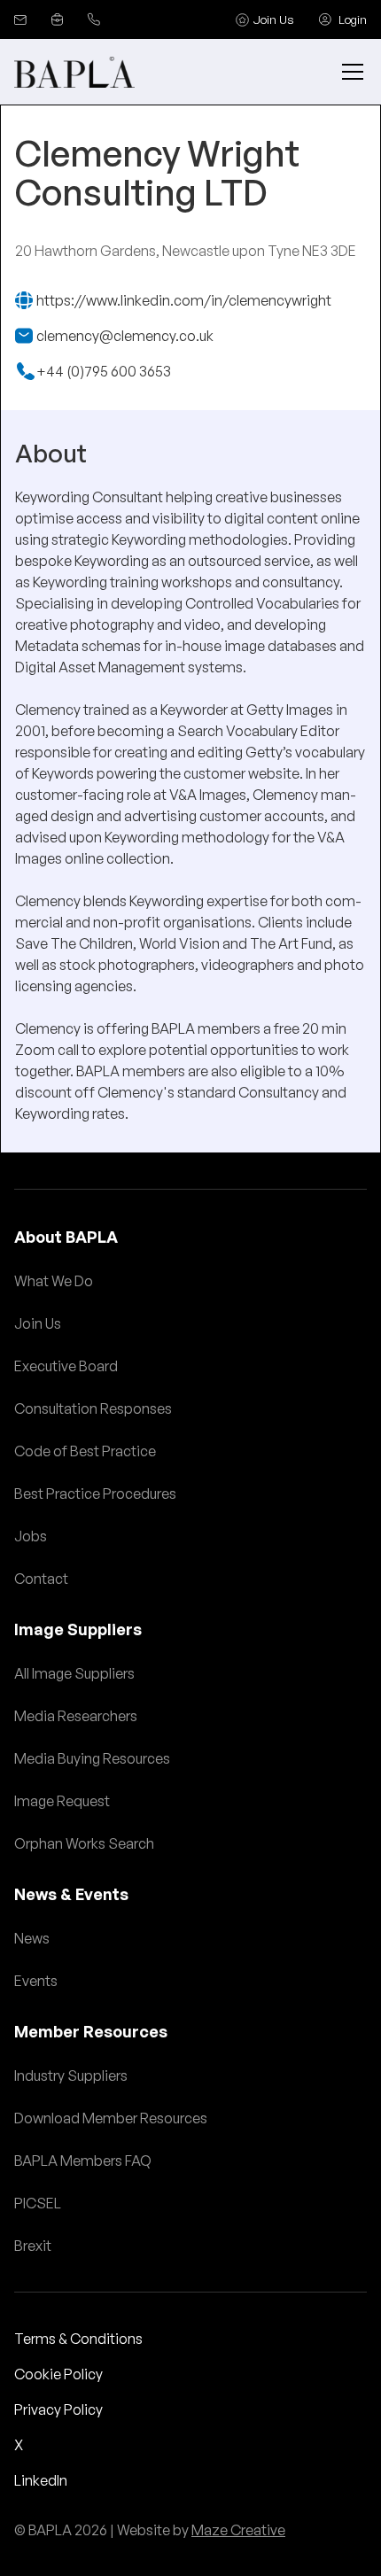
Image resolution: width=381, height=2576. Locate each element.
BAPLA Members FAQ (83, 2161)
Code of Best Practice (85, 1451)
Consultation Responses (93, 1408)
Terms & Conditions (78, 2339)
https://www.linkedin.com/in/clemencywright (184, 300)
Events (36, 1981)
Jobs (31, 1536)
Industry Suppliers (71, 2076)
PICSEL (38, 2203)
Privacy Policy (58, 2409)
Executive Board (66, 1366)
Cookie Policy (58, 2374)
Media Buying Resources (92, 1758)
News (32, 1938)
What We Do (54, 1281)
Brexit (33, 2246)
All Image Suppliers (74, 1673)
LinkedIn (41, 2480)
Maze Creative (238, 2530)
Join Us (38, 1323)
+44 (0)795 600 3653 (104, 371)
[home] (74, 72)
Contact (41, 1579)
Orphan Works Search (84, 1843)
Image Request (62, 1801)
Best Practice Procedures (95, 1494)
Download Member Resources (111, 2118)
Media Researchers (76, 1716)
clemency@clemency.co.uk (125, 336)
